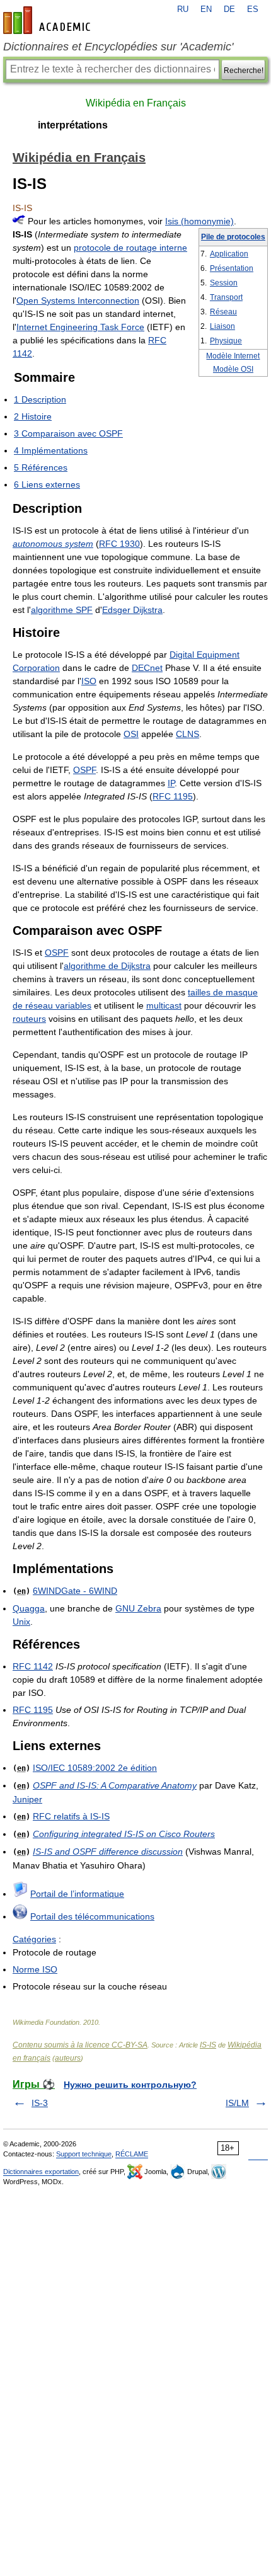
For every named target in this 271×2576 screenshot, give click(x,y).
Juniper (27, 1799)
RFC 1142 (33, 1666)
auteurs (68, 2058)
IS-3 (40, 2103)
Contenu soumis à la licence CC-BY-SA (80, 2045)
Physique (226, 341)
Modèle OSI (233, 369)
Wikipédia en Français (136, 103)
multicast (164, 1005)
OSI (131, 734)
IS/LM (237, 2103)
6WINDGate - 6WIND (75, 1591)
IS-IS (208, 2045)
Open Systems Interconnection (78, 301)
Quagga (29, 1608)
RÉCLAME (132, 2154)
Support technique (84, 2154)
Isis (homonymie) (199, 221)
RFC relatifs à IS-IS (71, 1816)
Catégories (34, 1939)
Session (224, 283)
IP (171, 783)
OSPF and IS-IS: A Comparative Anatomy (115, 1785)
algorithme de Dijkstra (107, 966)
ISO (89, 681)
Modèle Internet (233, 356)
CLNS (187, 734)
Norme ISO (35, 1969)
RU (183, 9)
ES (253, 9)
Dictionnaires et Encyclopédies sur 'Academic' (118, 47)
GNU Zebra (138, 1608)
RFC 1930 (119, 544)
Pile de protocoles (233, 237)
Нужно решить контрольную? (130, 2085)
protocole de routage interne (130, 248)
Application (229, 254)
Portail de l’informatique (77, 1894)
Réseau (223, 312)
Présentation (232, 268)
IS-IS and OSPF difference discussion (108, 1852)
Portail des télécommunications (92, 1916)
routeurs (29, 1019)
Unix (21, 1622)
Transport (226, 297)
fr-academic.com (49, 20)
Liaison (222, 326)
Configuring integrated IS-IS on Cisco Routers (124, 1834)
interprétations (73, 125)
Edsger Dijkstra (132, 610)
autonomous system (53, 544)
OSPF (84, 770)
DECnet (147, 668)
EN (206, 9)
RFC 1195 (173, 796)
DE (229, 9)
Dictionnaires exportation (41, 2172)
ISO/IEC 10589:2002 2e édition (95, 1768)
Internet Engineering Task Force (80, 327)
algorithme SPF (62, 610)
